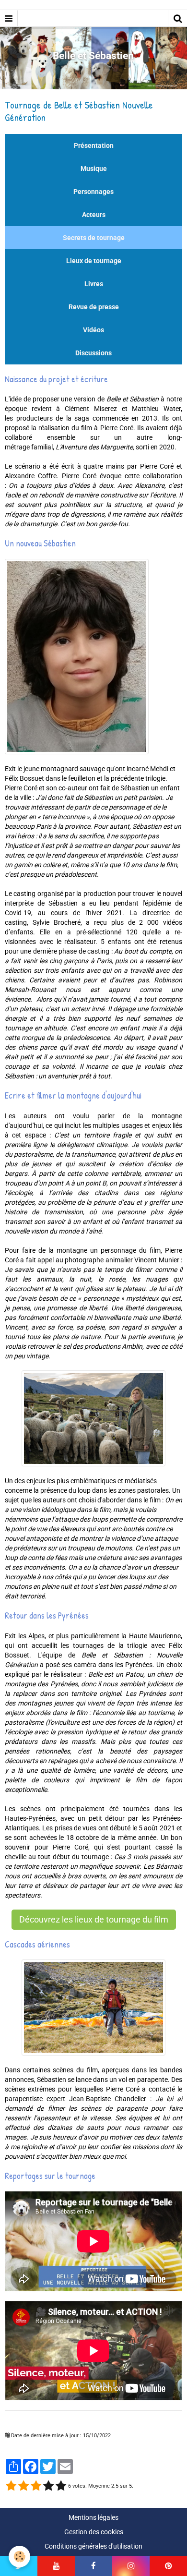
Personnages (93, 192)
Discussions (93, 353)
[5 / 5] (61, 2486)
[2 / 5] (23, 2486)
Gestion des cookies (94, 2532)
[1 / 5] (11, 2486)
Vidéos (93, 330)
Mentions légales (93, 2517)
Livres (94, 284)
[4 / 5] (48, 2486)
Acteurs (94, 215)
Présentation (94, 145)
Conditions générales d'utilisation (93, 2546)
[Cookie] (19, 2557)
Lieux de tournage (94, 261)
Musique (94, 169)
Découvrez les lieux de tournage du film (94, 1920)
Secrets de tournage (94, 238)
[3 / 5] (36, 2486)
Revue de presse (94, 307)
